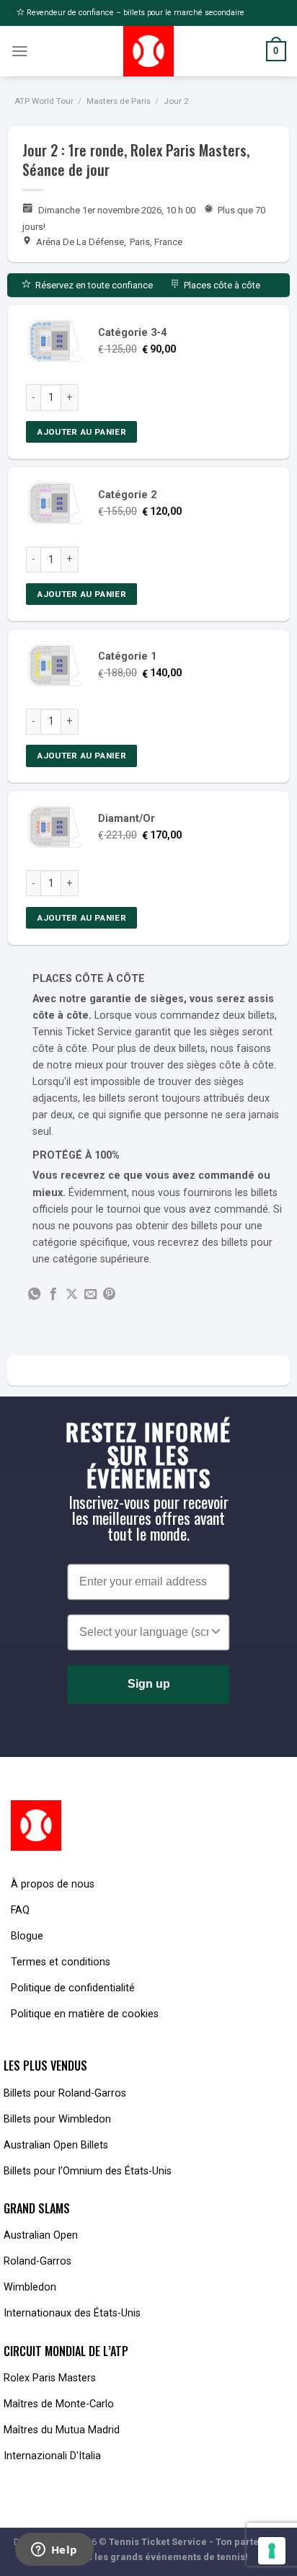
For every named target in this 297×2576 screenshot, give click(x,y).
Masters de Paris (119, 101)
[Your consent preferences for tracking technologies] (272, 2551)
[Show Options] (216, 1633)
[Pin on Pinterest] (109, 1295)
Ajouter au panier (81, 432)
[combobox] (144, 1633)
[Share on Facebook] (53, 1295)
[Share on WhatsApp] (34, 1295)
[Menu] (20, 51)
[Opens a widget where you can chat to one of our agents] (54, 2551)
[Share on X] (72, 1295)
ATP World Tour (44, 101)
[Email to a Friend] (90, 1295)
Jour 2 (176, 101)
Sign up (149, 1685)
